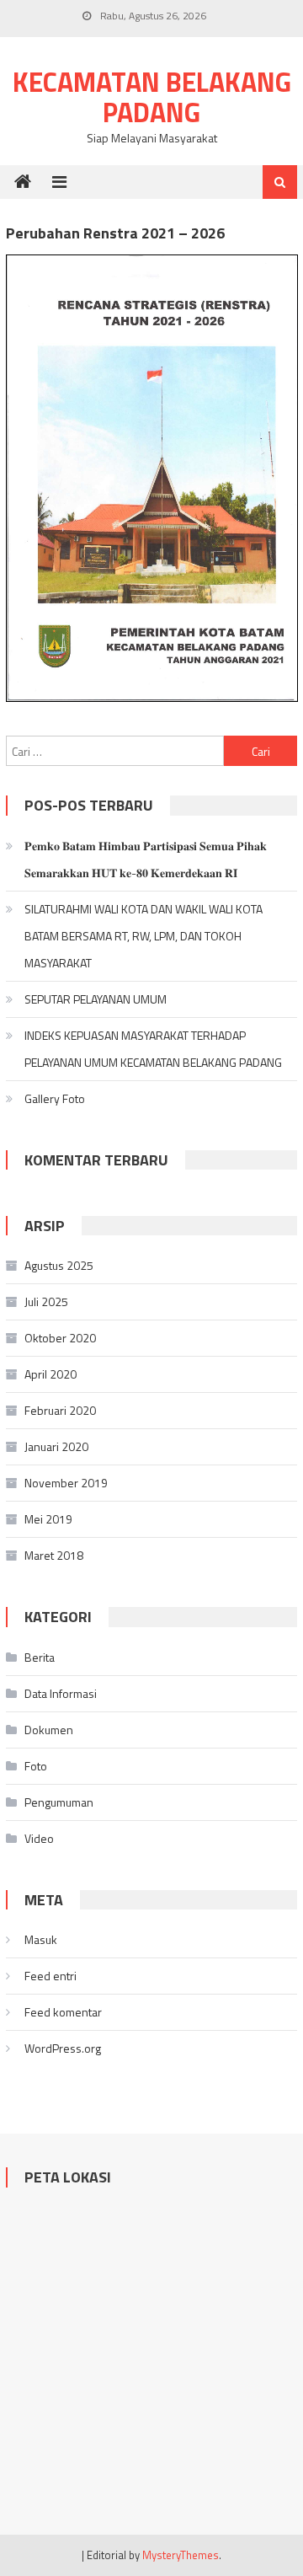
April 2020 (50, 1374)
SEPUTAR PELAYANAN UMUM (96, 999)
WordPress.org (63, 2048)
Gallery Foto (55, 1098)
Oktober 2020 (60, 1338)
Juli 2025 (46, 1301)
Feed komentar (63, 2012)
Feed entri (50, 1976)
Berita (40, 1657)
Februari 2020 (60, 1410)
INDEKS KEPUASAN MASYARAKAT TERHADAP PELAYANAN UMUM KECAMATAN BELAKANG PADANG (153, 1049)
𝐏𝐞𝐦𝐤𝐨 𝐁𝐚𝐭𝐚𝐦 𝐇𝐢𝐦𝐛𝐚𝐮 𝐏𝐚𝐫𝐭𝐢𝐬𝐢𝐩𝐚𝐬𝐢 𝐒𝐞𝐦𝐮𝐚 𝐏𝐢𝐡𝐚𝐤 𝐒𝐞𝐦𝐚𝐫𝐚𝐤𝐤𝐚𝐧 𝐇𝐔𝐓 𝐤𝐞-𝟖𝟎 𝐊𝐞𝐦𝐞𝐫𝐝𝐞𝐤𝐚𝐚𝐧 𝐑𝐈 (146, 859)
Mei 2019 (48, 1519)
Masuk (41, 1939)
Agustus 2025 (59, 1265)
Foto (36, 1766)
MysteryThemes (181, 2555)
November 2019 (66, 1483)
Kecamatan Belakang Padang (152, 97)
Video (39, 1838)
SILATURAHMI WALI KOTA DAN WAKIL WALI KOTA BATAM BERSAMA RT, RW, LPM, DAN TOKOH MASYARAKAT (144, 936)
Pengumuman (59, 1802)
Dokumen (49, 1730)
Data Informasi (61, 1693)
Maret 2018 (54, 1555)
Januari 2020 (56, 1446)
